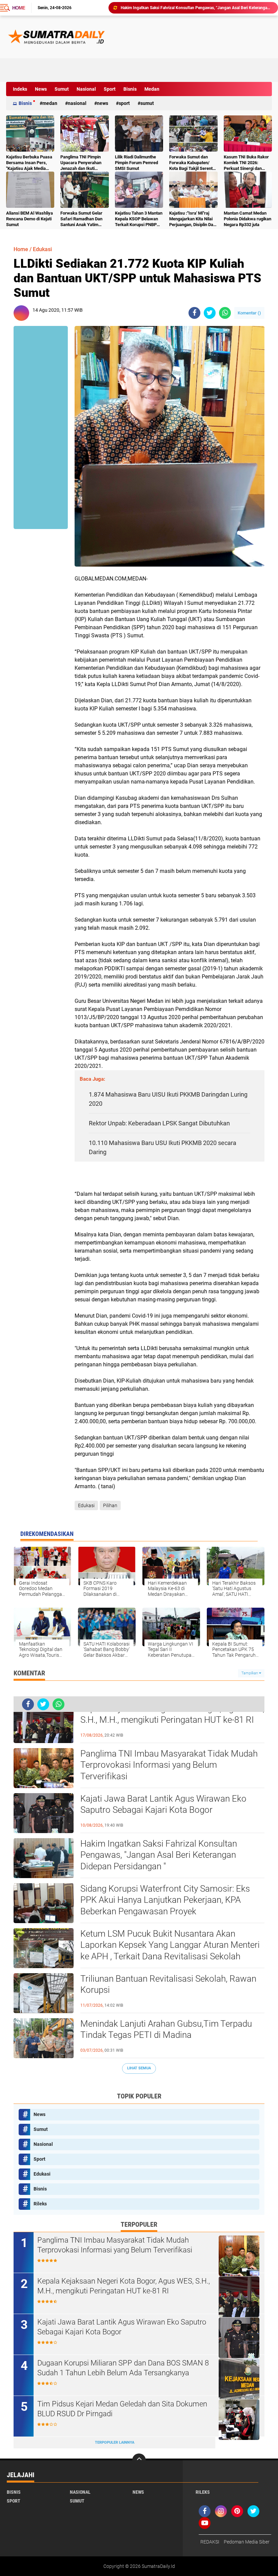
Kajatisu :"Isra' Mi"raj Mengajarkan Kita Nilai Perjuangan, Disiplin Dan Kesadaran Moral (192, 219)
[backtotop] (139, 2460)
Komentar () (249, 313)
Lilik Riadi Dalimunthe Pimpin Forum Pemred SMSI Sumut (136, 163)
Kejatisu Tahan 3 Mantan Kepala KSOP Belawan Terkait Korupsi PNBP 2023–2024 (139, 219)
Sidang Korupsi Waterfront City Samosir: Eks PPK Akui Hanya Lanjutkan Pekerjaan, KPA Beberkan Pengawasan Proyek (196, 8)
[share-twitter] (210, 313)
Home (19, 8)
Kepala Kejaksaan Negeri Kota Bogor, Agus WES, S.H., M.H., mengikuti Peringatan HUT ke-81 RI (172, 1714)
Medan (152, 89)
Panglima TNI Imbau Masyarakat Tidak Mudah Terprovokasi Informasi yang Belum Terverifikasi (169, 1765)
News (41, 89)
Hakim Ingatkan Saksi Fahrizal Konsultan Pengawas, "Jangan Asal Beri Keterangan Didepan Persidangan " (159, 1855)
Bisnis (130, 89)
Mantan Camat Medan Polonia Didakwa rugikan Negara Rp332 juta (247, 219)
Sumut (62, 89)
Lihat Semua (139, 2068)
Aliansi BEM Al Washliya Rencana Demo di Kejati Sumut (29, 219)
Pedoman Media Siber (247, 2542)
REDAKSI (210, 2542)
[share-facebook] (194, 313)
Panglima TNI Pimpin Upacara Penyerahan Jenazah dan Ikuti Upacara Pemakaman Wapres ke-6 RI (81, 163)
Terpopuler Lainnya (115, 2442)
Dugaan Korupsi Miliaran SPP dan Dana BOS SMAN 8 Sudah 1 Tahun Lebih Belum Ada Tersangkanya (123, 2368)
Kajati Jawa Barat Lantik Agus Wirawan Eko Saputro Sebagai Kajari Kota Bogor (163, 1804)
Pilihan (110, 1505)
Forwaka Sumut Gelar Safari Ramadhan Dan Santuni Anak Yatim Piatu (81, 219)
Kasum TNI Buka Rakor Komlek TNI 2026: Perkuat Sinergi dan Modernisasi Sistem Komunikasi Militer (246, 163)
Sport (110, 89)
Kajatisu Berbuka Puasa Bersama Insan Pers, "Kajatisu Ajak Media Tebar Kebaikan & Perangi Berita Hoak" (29, 163)
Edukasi (42, 249)
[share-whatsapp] (225, 313)
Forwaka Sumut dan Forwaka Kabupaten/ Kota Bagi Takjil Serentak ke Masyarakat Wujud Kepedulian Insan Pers (193, 163)
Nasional (86, 89)
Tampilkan (250, 1673)
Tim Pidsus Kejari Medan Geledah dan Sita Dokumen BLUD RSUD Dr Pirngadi (122, 2409)
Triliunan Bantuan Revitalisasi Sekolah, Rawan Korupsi (168, 1984)
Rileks (40, 2204)
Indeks (20, 89)
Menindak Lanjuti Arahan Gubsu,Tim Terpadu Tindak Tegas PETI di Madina (166, 2029)
